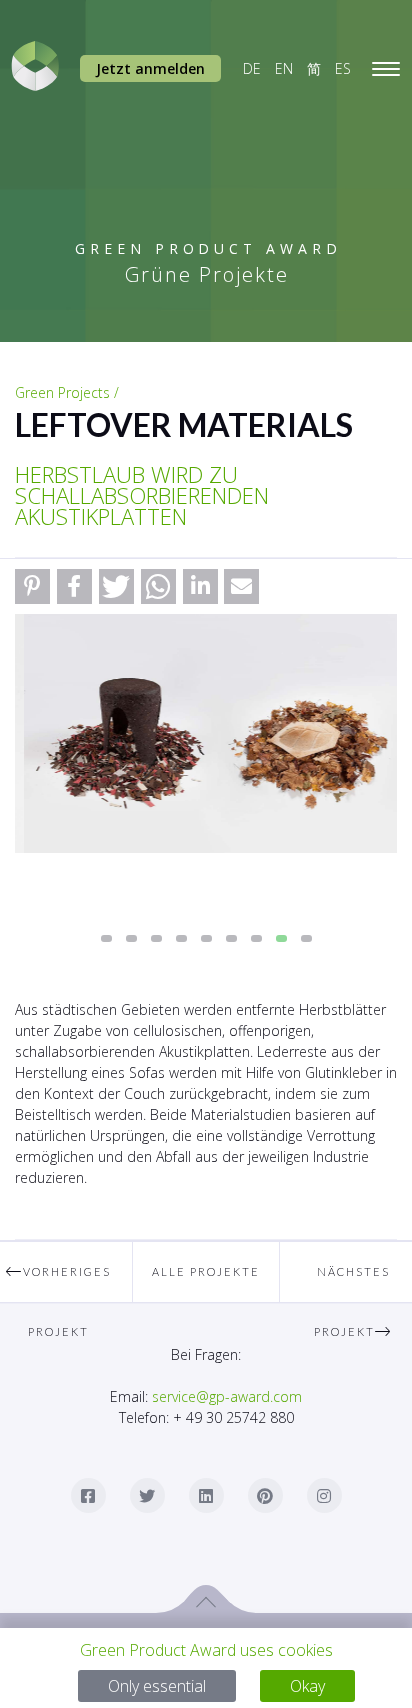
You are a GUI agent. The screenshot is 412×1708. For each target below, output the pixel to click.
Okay (307, 1686)
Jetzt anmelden (150, 68)
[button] (32, 586)
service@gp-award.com (227, 1396)
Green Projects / (67, 392)
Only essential (157, 1686)
